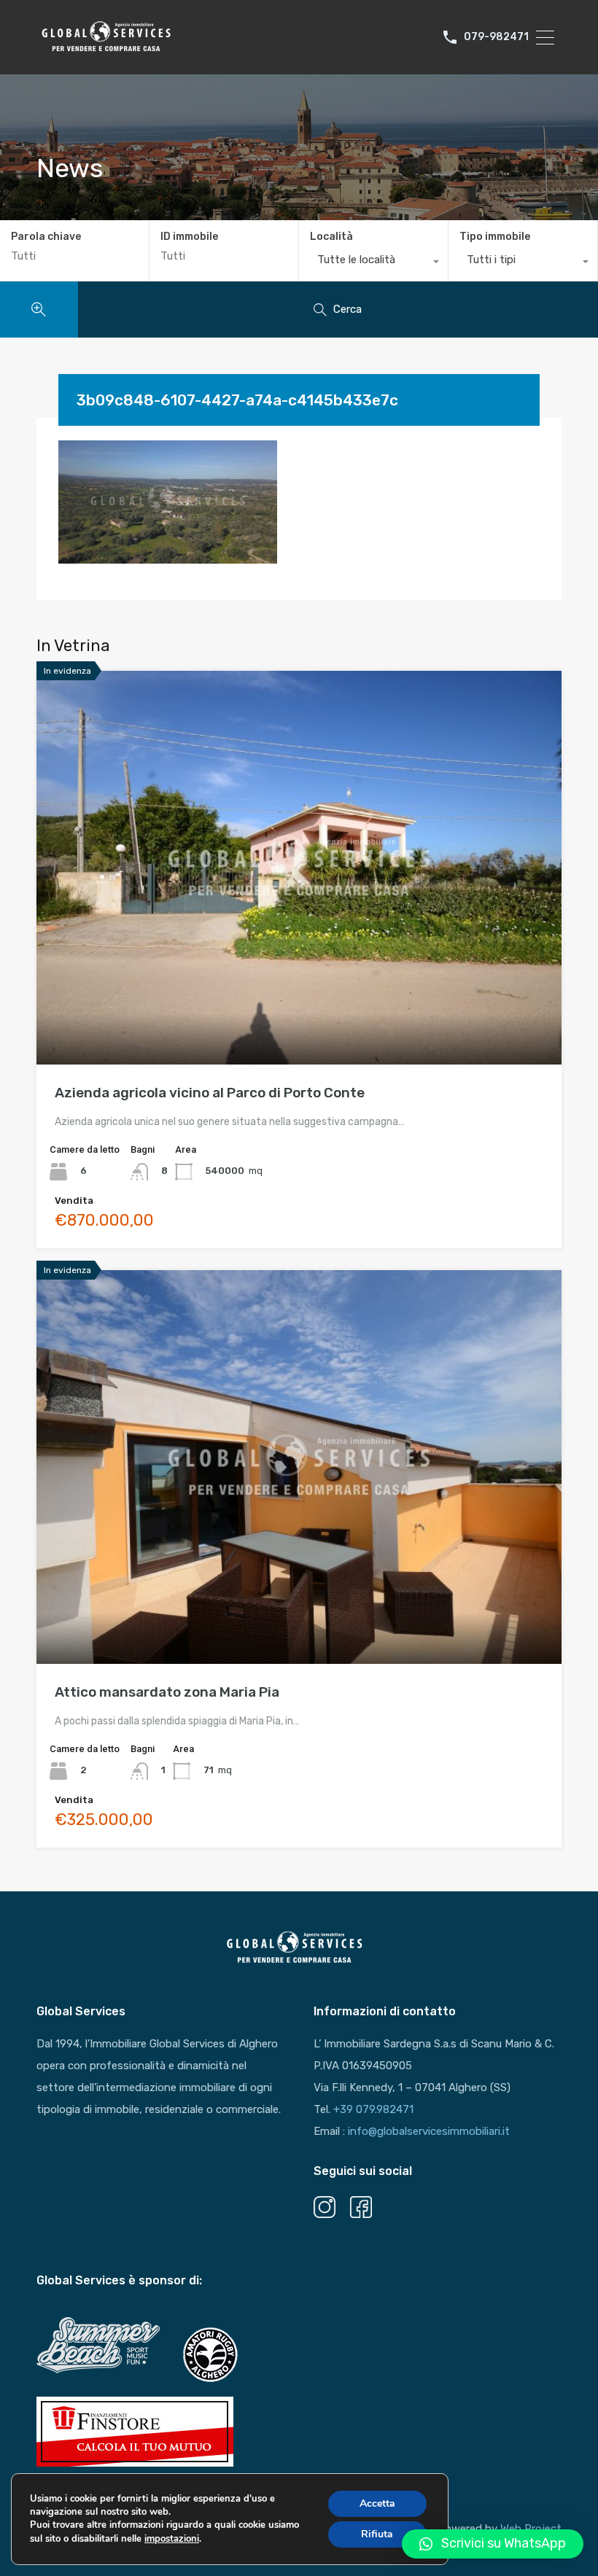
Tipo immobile (495, 237)
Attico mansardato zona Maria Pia (167, 1692)
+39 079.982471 (373, 2109)
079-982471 (496, 37)
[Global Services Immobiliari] (106, 50)
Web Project (531, 2529)
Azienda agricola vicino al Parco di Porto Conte (210, 1093)
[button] (493, 2544)
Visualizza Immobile (299, 985)
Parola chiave (46, 237)
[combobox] (373, 263)
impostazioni (172, 2539)
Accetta (377, 2503)
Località (331, 237)
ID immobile (189, 237)
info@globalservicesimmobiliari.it (429, 2131)
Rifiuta (377, 2534)
